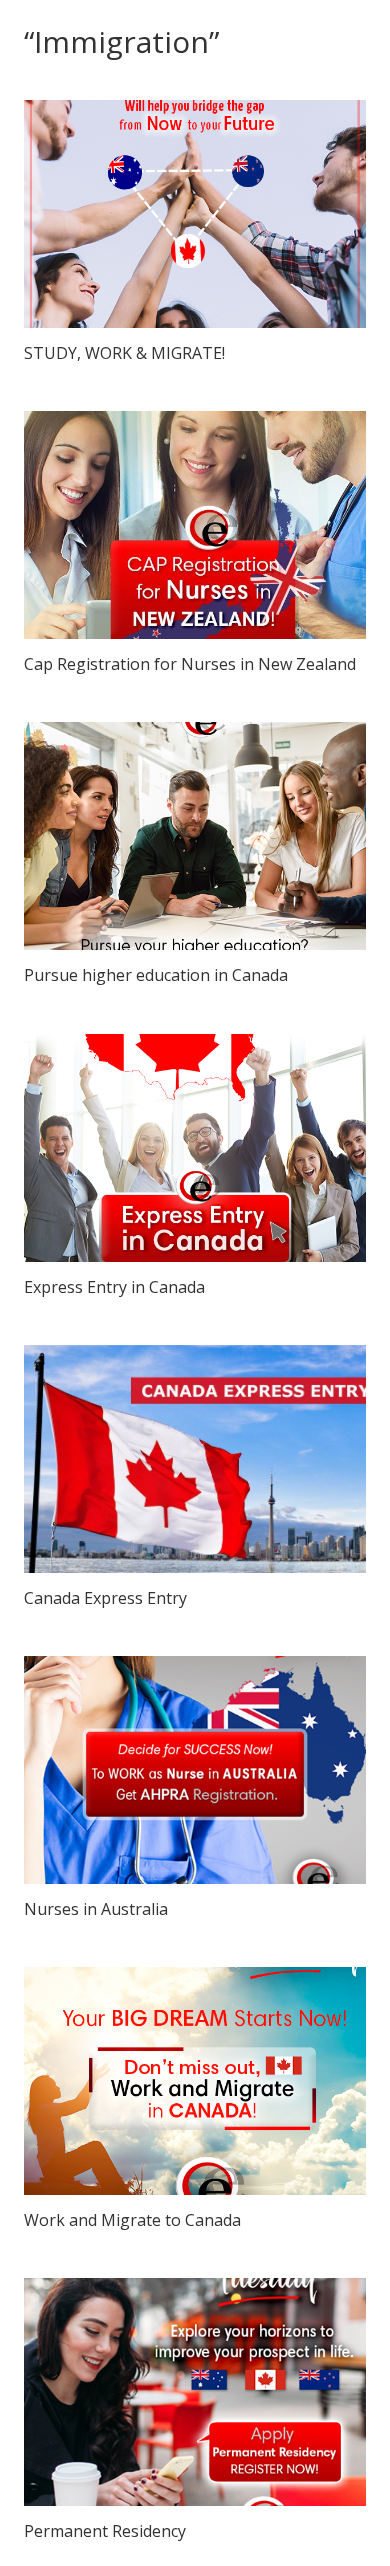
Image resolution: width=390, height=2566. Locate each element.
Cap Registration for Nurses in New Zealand (190, 664)
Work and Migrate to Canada (132, 2220)
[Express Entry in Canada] (195, 1148)
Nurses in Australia (96, 1909)
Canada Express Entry (105, 1598)
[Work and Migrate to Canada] (195, 2081)
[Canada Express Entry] (195, 1459)
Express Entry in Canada (114, 1287)
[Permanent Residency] (195, 2392)
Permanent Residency (105, 2531)
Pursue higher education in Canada (156, 975)
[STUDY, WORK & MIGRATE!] (195, 214)
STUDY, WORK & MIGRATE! (124, 353)
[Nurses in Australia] (195, 1770)
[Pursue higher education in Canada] (195, 836)
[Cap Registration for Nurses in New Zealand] (195, 525)
